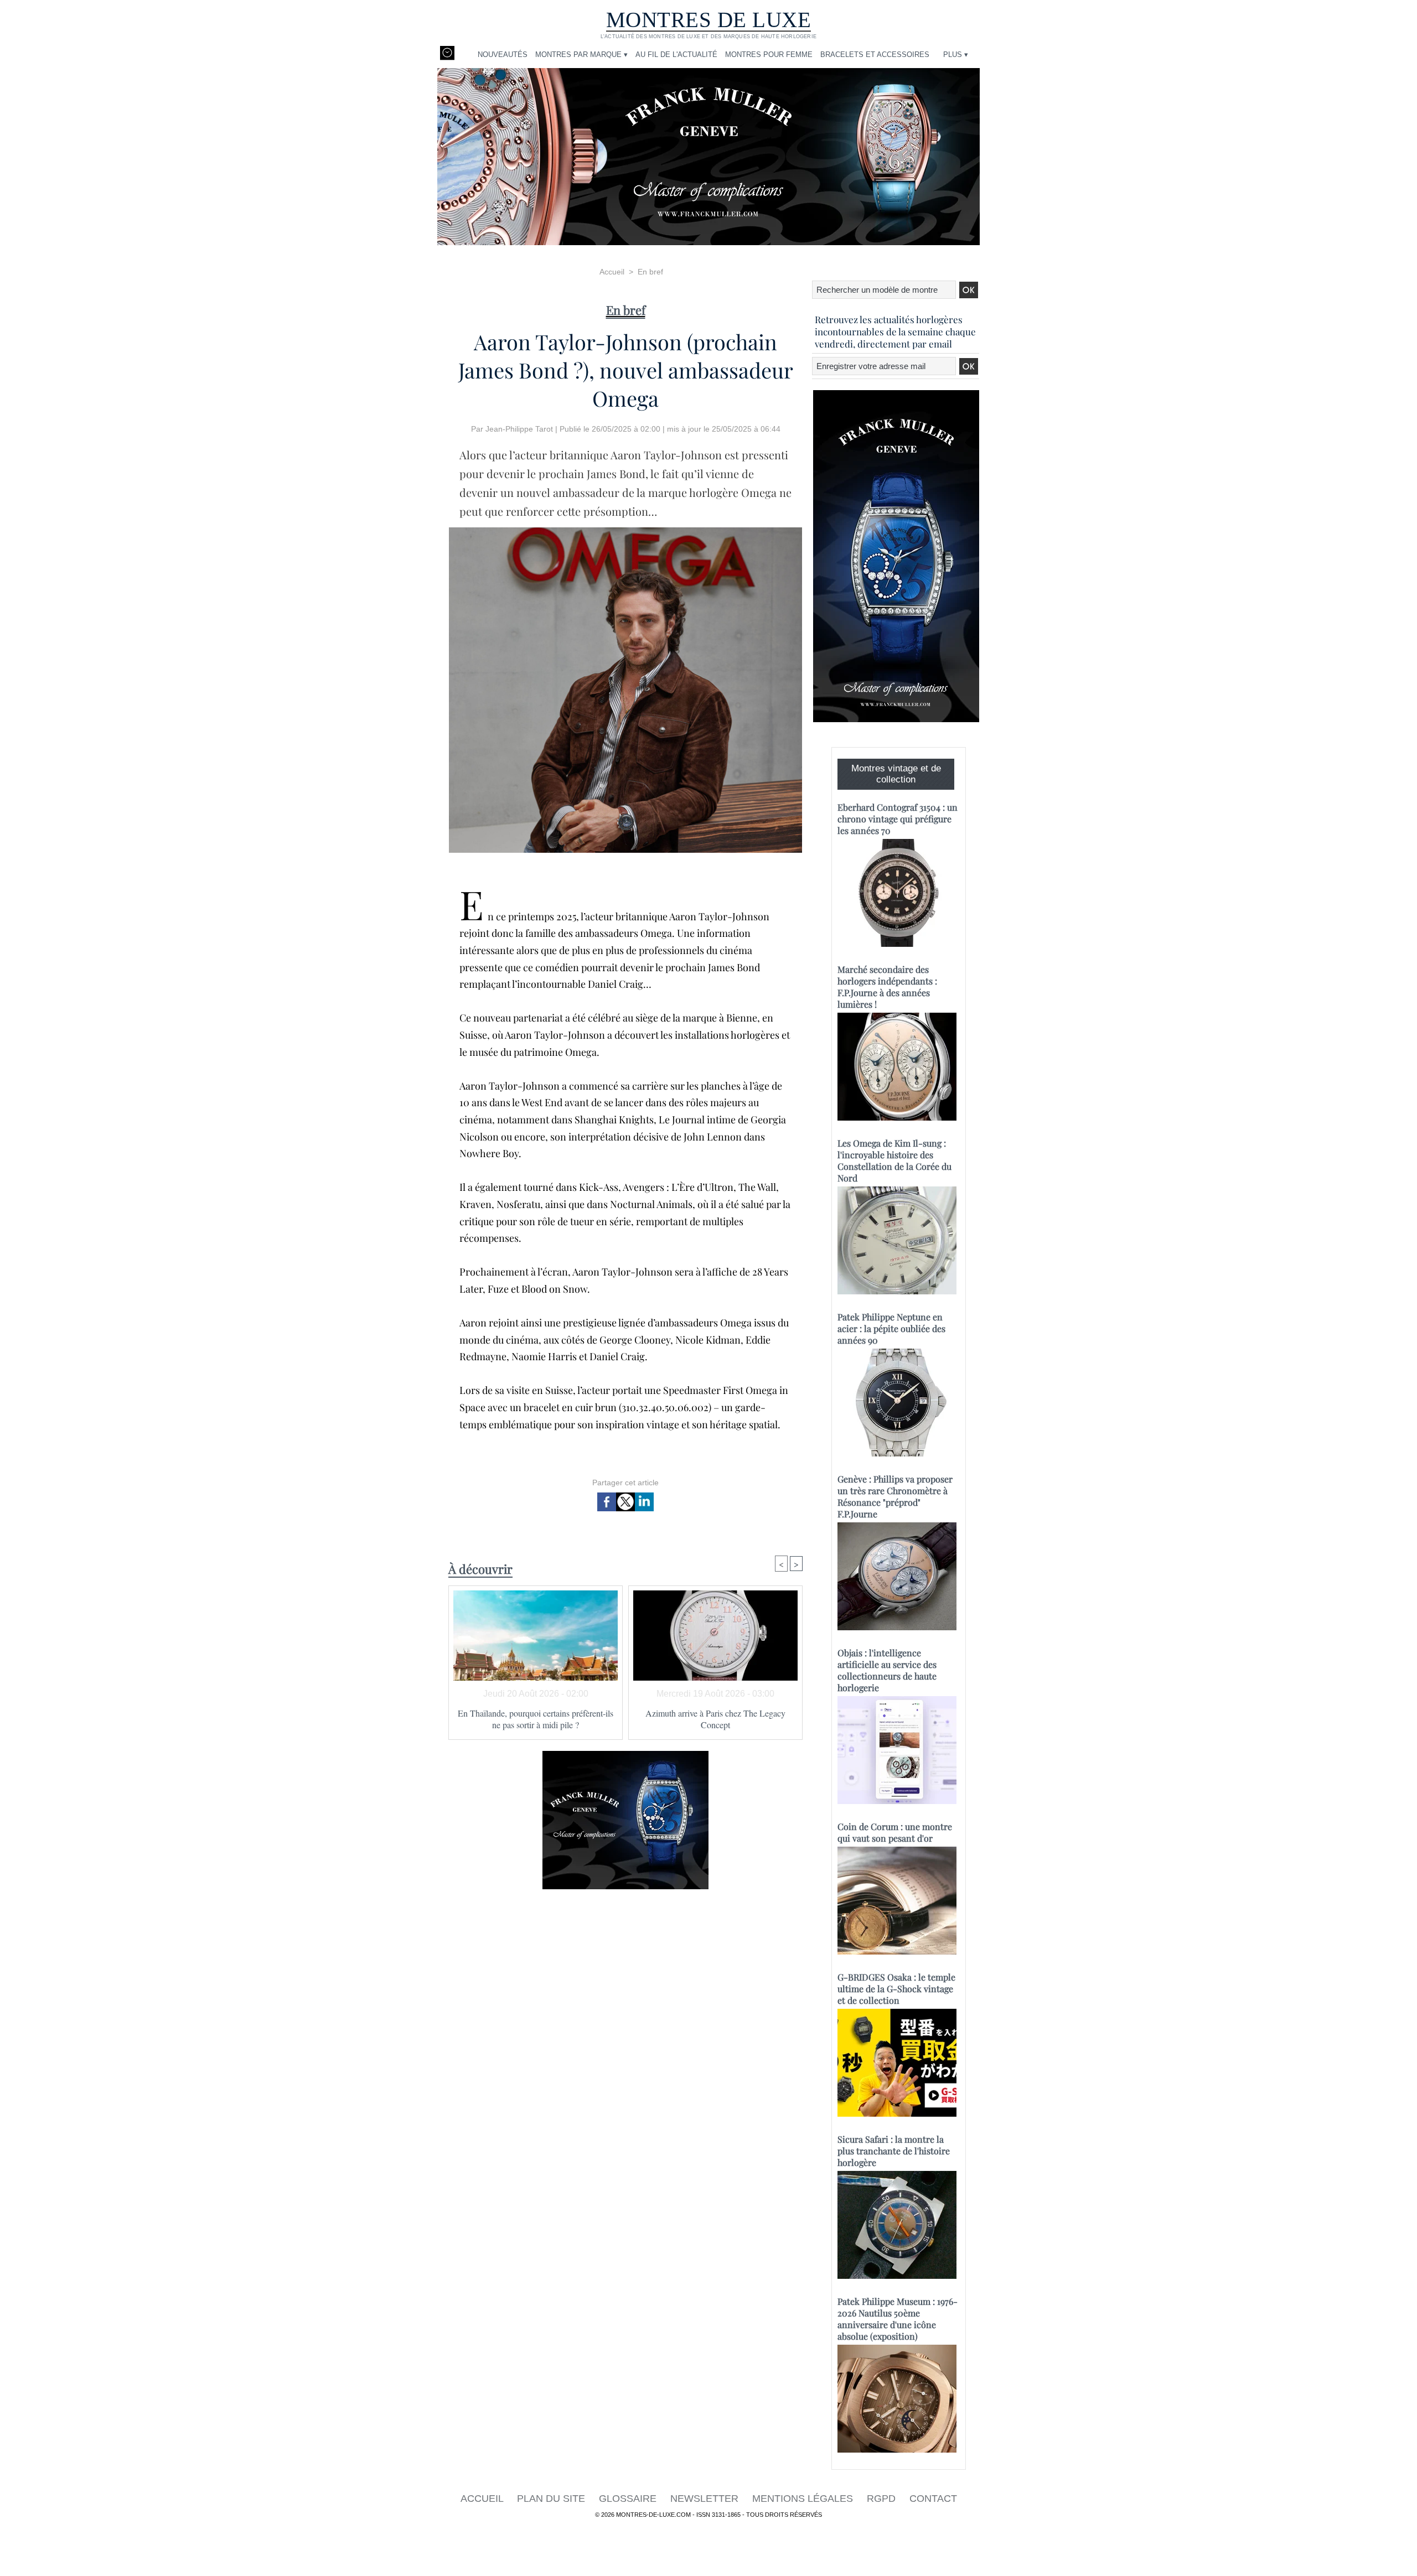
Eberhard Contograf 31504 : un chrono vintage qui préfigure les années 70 (898, 819)
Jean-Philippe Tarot (519, 429)
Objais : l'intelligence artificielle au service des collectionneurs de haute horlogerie (887, 1670)
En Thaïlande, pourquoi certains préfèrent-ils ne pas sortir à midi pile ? (536, 1719)
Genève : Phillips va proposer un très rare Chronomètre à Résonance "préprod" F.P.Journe (895, 1496)
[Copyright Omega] (625, 531)
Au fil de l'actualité (676, 55)
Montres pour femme (769, 55)
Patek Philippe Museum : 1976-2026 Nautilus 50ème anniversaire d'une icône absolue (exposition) (898, 2319)
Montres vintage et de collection (896, 774)
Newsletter (706, 2499)
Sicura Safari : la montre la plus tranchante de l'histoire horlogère (894, 2151)
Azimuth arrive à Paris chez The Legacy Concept (715, 1719)
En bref (650, 272)
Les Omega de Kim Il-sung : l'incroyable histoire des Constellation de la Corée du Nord (894, 1160)
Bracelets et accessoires (875, 55)
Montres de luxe (709, 20)
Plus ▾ (956, 55)
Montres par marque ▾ (581, 55)
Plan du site (552, 2499)
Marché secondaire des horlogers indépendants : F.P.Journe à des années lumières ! (887, 987)
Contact (933, 2499)
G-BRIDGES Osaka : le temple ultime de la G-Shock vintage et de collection (896, 1989)
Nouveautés (503, 55)
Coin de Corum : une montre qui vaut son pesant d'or (895, 1832)
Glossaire (629, 2499)
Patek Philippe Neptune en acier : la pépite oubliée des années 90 (891, 1328)
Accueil (612, 272)
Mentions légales (804, 2499)
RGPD (883, 2499)
